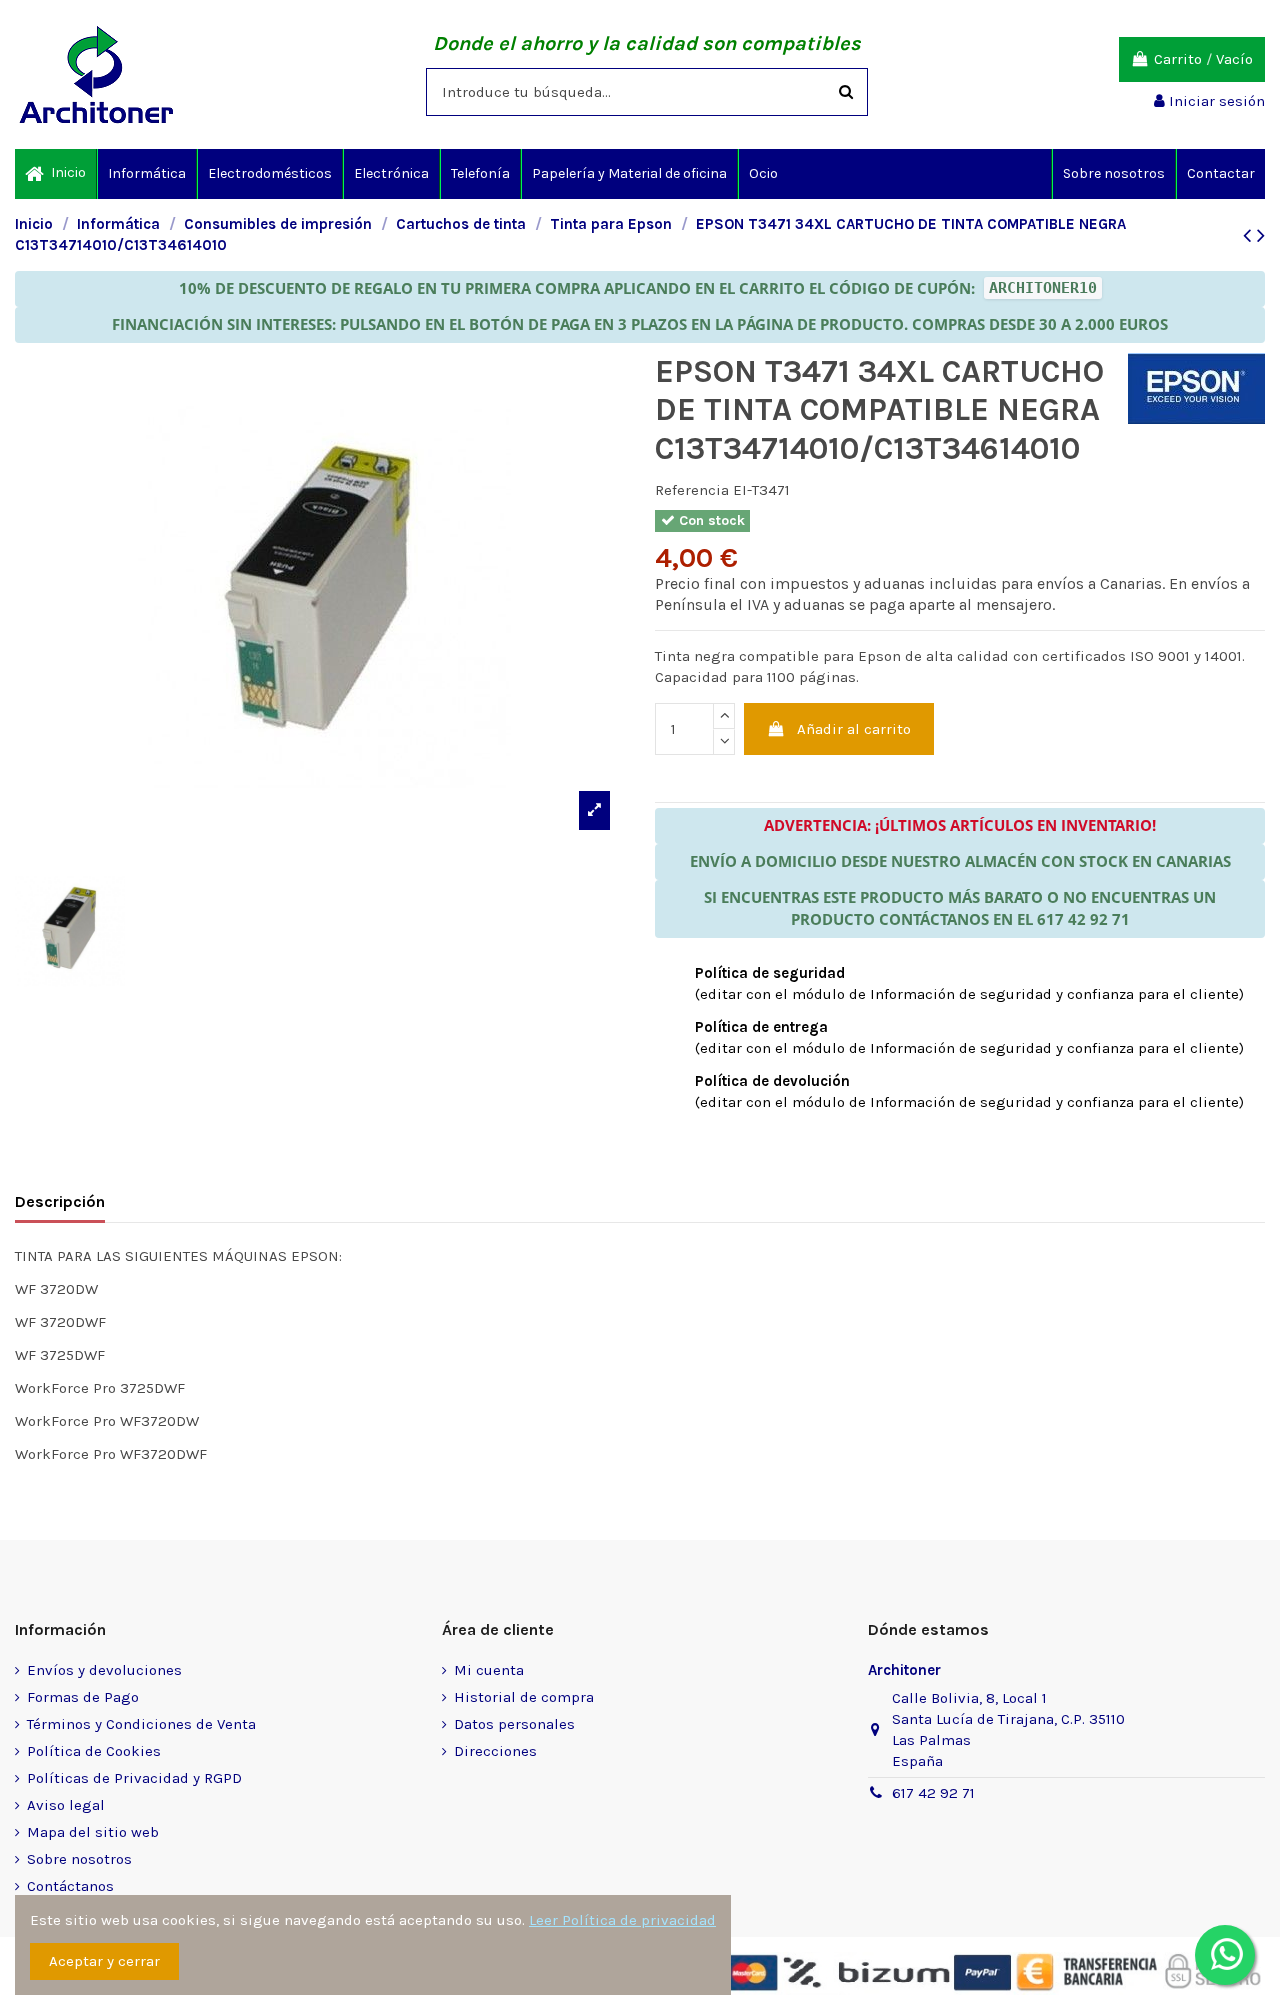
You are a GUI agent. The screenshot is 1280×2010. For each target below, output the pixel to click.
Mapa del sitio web (93, 1832)
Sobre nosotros (79, 1859)
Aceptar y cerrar (104, 1961)
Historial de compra (524, 1697)
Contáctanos (70, 1886)
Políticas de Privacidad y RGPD (134, 1778)
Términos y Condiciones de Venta (141, 1724)
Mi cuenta (489, 1670)
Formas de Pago (83, 1697)
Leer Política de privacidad (622, 1920)
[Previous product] (1250, 235)
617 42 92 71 (933, 1793)
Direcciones (495, 1751)
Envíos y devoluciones (104, 1670)
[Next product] (1261, 235)
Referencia (692, 490)
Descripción (60, 1201)
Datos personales (514, 1724)
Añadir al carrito (854, 729)
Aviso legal (66, 1805)
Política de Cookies (94, 1751)
